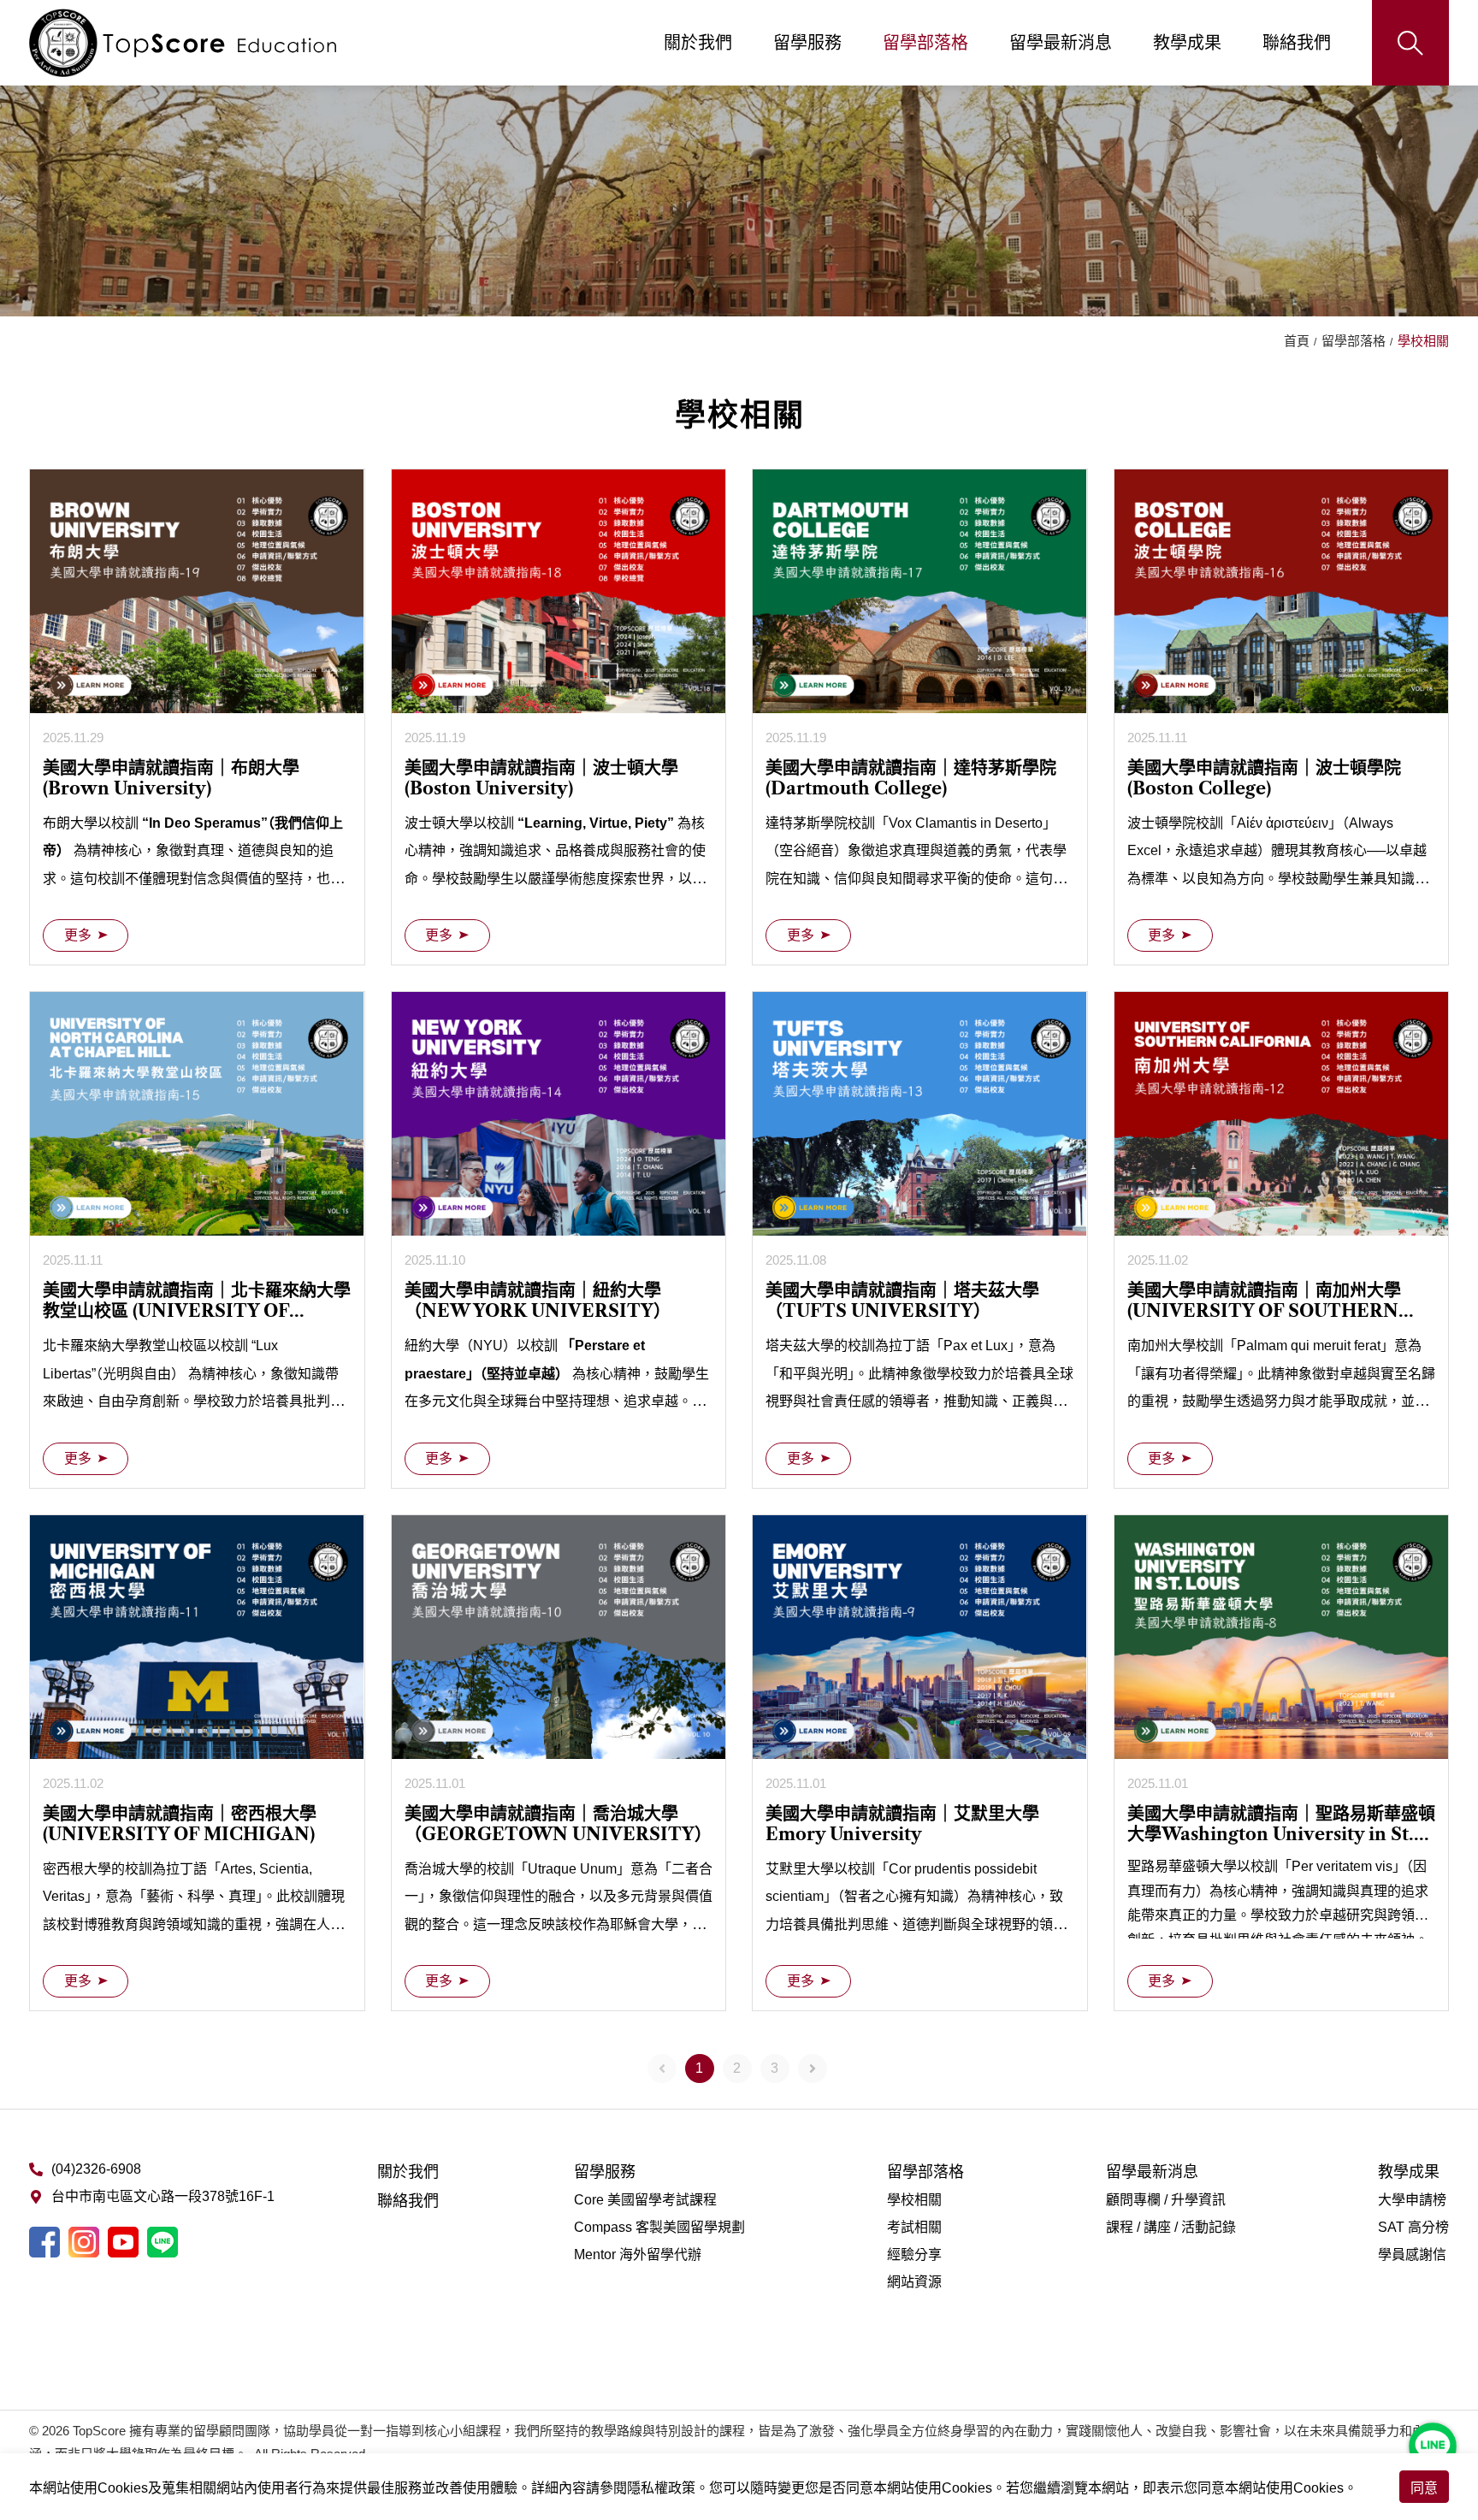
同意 (1424, 2488)
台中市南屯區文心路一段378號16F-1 (163, 2196)
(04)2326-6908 (96, 2169)
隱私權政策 (661, 2488)
